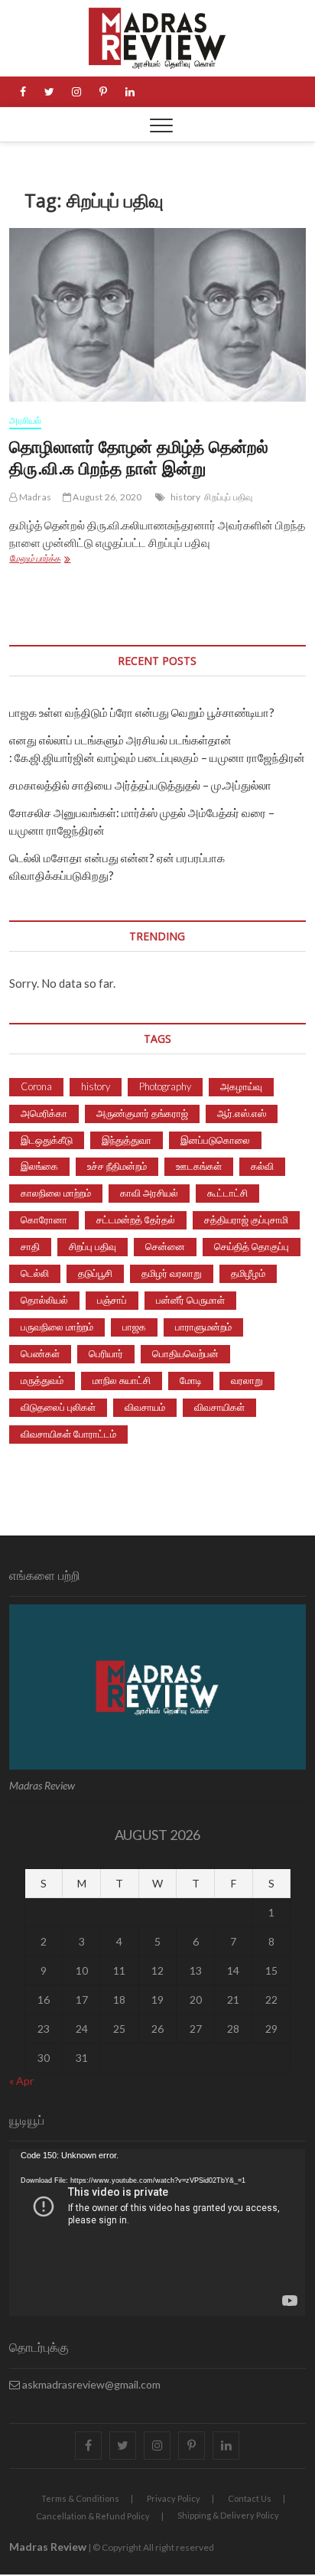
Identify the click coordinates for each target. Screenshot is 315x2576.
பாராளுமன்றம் (203, 1327)
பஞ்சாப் (112, 1300)
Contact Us (250, 2498)
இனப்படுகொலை (215, 1140)
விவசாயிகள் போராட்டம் (68, 1434)
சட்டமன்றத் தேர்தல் (136, 1220)
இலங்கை (39, 1166)
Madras (34, 497)
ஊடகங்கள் (199, 1166)
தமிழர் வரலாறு (172, 1273)
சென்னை (165, 1246)
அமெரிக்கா (44, 1113)
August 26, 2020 (106, 497)
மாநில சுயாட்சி (122, 1380)
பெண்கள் (40, 1353)
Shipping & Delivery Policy (228, 2515)
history (185, 497)
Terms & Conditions (80, 2498)
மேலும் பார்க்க (57, 560)
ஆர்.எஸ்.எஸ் (242, 1113)
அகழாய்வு (241, 1086)
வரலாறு (247, 1380)
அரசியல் (25, 420)
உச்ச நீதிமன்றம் (117, 1166)
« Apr (21, 2081)
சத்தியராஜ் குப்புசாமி (246, 1220)
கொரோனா (44, 1220)
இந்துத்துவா (127, 1140)
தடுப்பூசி (95, 1273)
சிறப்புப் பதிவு (228, 497)
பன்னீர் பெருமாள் (190, 1300)
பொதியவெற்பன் (185, 1353)
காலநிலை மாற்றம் (56, 1193)
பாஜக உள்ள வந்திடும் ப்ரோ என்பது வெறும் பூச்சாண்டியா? (142, 712)
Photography (165, 1086)
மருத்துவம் (42, 1380)
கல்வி (262, 1166)
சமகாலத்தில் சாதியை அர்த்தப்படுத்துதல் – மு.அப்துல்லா (140, 785)
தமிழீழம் (248, 1273)
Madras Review (48, 2547)
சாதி (30, 1246)
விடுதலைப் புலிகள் (58, 1407)
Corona (36, 1086)
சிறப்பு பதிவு (93, 1246)
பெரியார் (106, 1353)
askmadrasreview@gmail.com (90, 2384)
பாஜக (134, 1327)
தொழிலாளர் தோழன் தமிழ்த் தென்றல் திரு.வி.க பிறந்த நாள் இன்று (139, 457)
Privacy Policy (174, 2498)
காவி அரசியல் (149, 1193)
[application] (157, 2232)
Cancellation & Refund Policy (93, 2516)
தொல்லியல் (44, 1300)
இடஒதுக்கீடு (47, 1140)
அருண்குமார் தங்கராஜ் (142, 1113)
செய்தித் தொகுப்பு (252, 1246)
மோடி (191, 1380)
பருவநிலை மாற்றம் (57, 1327)
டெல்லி (35, 1273)
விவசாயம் (145, 1407)
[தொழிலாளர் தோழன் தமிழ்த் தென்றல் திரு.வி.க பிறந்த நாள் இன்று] (157, 315)
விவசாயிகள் (219, 1407)
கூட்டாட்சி (227, 1193)
